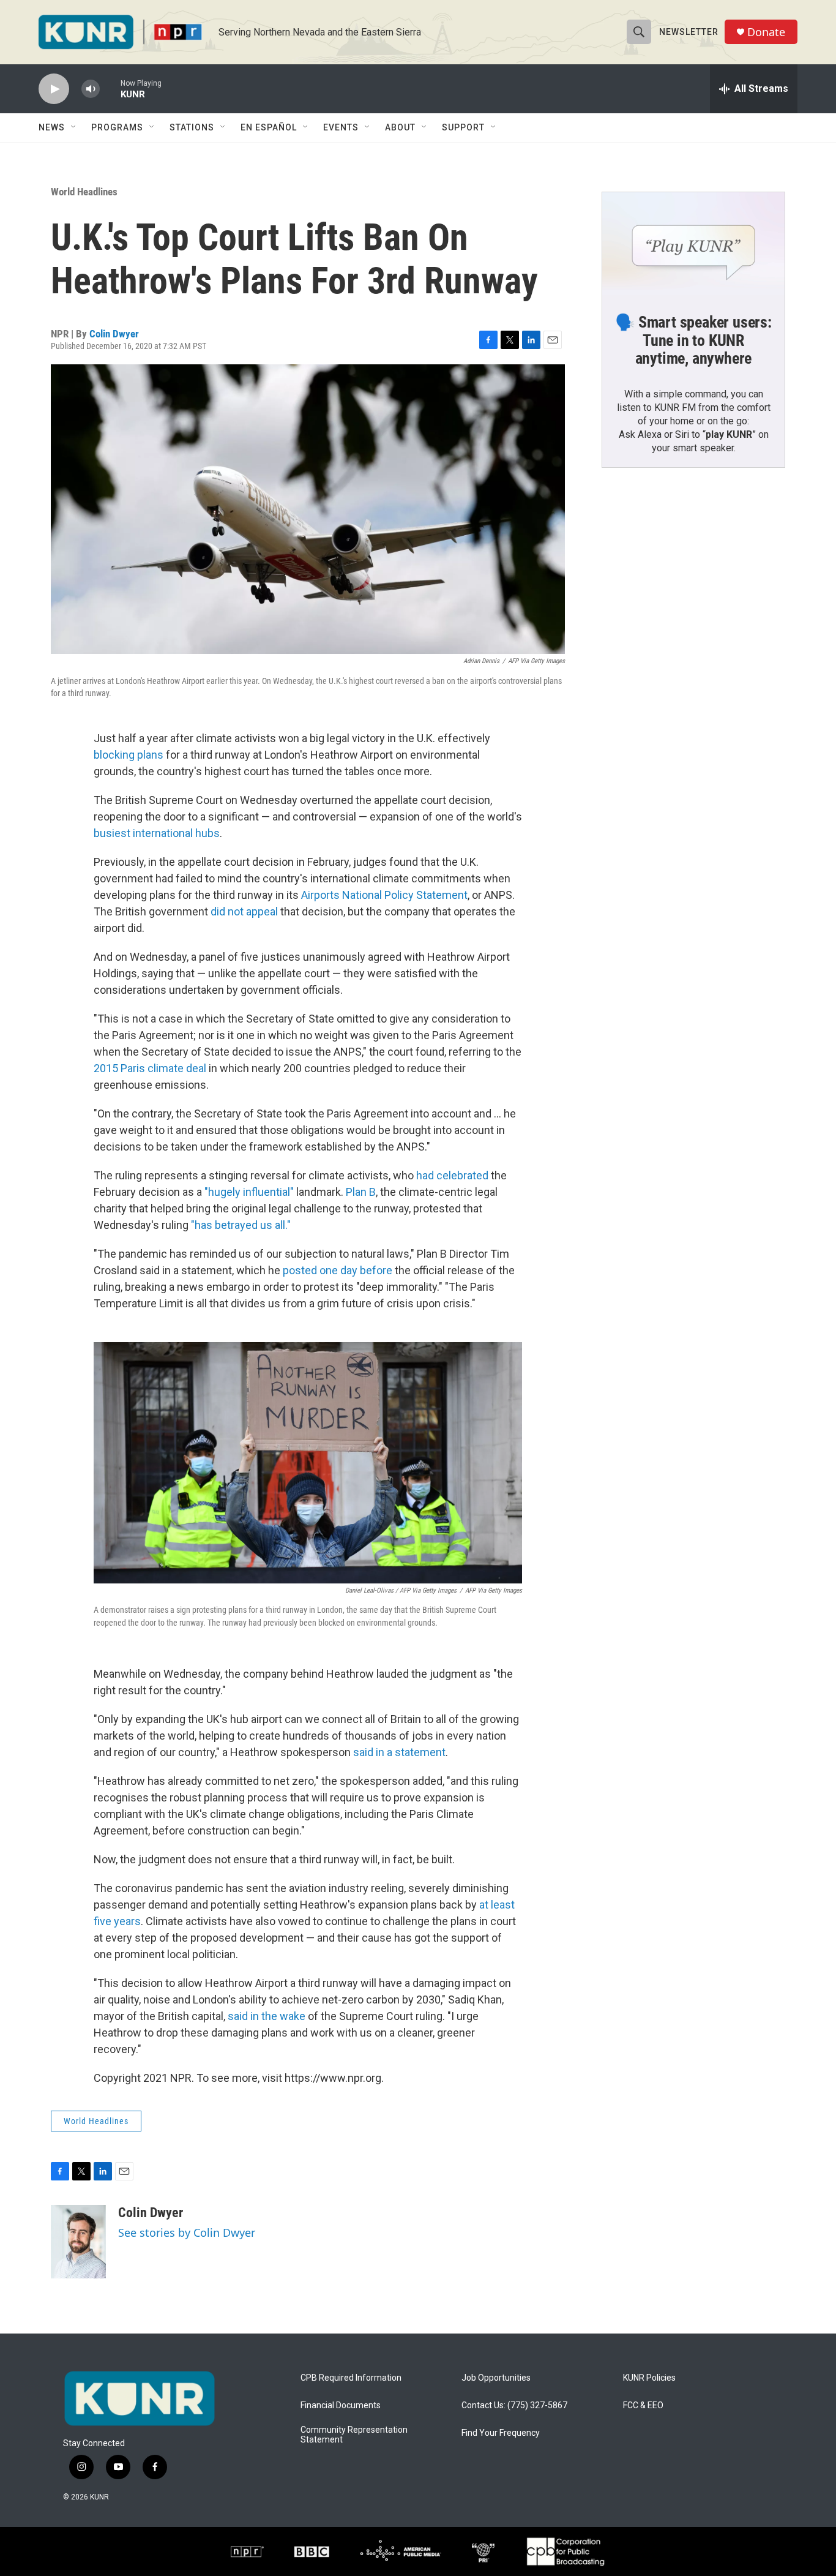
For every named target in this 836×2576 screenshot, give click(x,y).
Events (341, 127)
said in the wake (267, 2016)
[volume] (91, 89)
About (400, 127)
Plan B (361, 1192)
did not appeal (244, 911)
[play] (54, 89)
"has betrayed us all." (241, 1225)
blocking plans (129, 755)
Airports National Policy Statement (384, 895)
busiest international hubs (157, 833)
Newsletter (689, 32)
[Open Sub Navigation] (74, 127)
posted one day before (338, 1270)
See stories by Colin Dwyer (187, 2232)
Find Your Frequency (501, 2433)
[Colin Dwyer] (78, 2242)
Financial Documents (341, 2405)
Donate (766, 32)
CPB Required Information (351, 2378)
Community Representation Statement (354, 2435)
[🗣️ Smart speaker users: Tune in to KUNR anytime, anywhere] (693, 244)
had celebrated (452, 1175)
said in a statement (399, 1752)
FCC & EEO (643, 2405)
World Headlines (84, 192)
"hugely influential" (249, 1192)
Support (463, 127)
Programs (117, 127)
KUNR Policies (649, 2378)
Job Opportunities (496, 2378)
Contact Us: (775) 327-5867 (514, 2405)
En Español (269, 127)
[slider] (110, 88)
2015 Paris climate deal (150, 1068)
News (52, 127)
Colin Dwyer (114, 334)
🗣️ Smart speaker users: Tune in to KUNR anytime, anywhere (693, 340)
